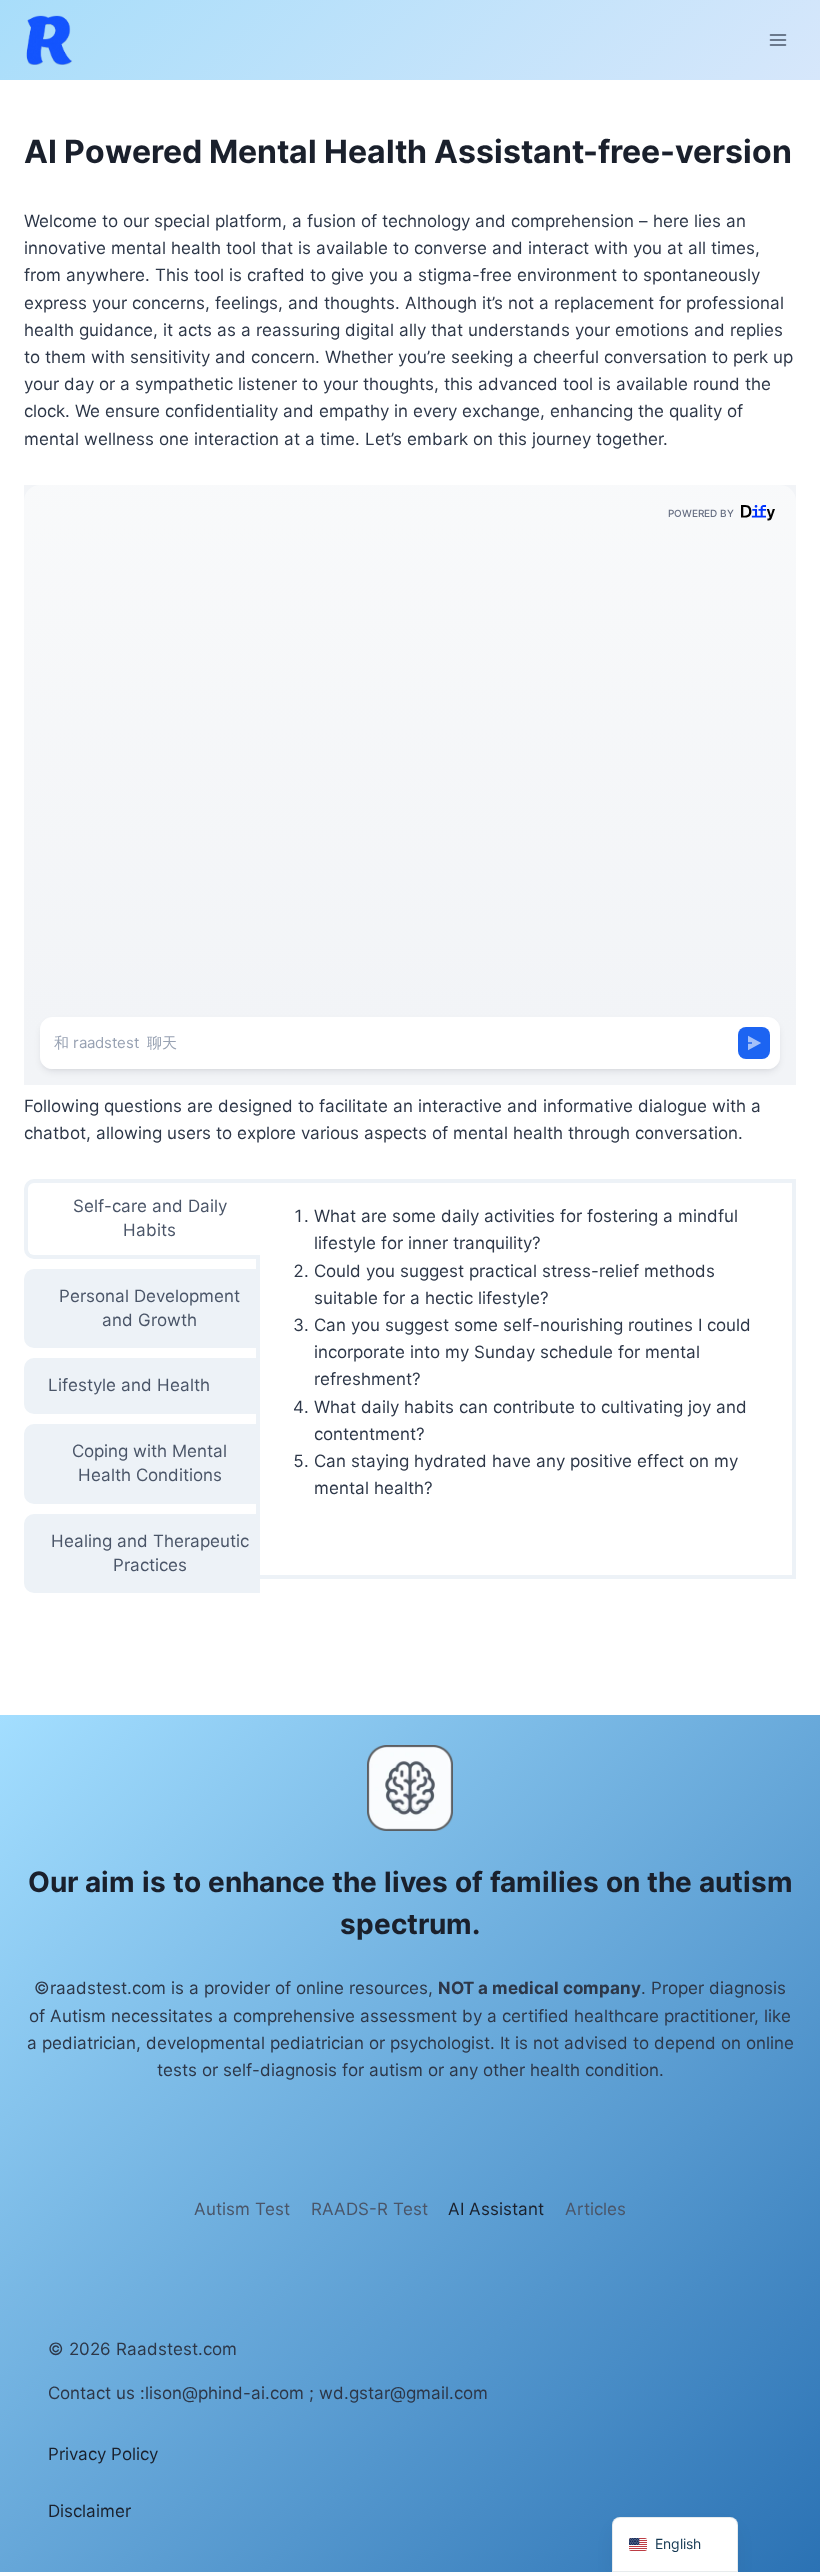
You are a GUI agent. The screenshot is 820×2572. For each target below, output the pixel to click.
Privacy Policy (103, 2454)
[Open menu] (777, 39)
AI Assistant (496, 2209)
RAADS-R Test (369, 2209)
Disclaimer (89, 2511)
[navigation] (675, 2544)
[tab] (142, 1219)
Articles (595, 2209)
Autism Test (242, 2209)
